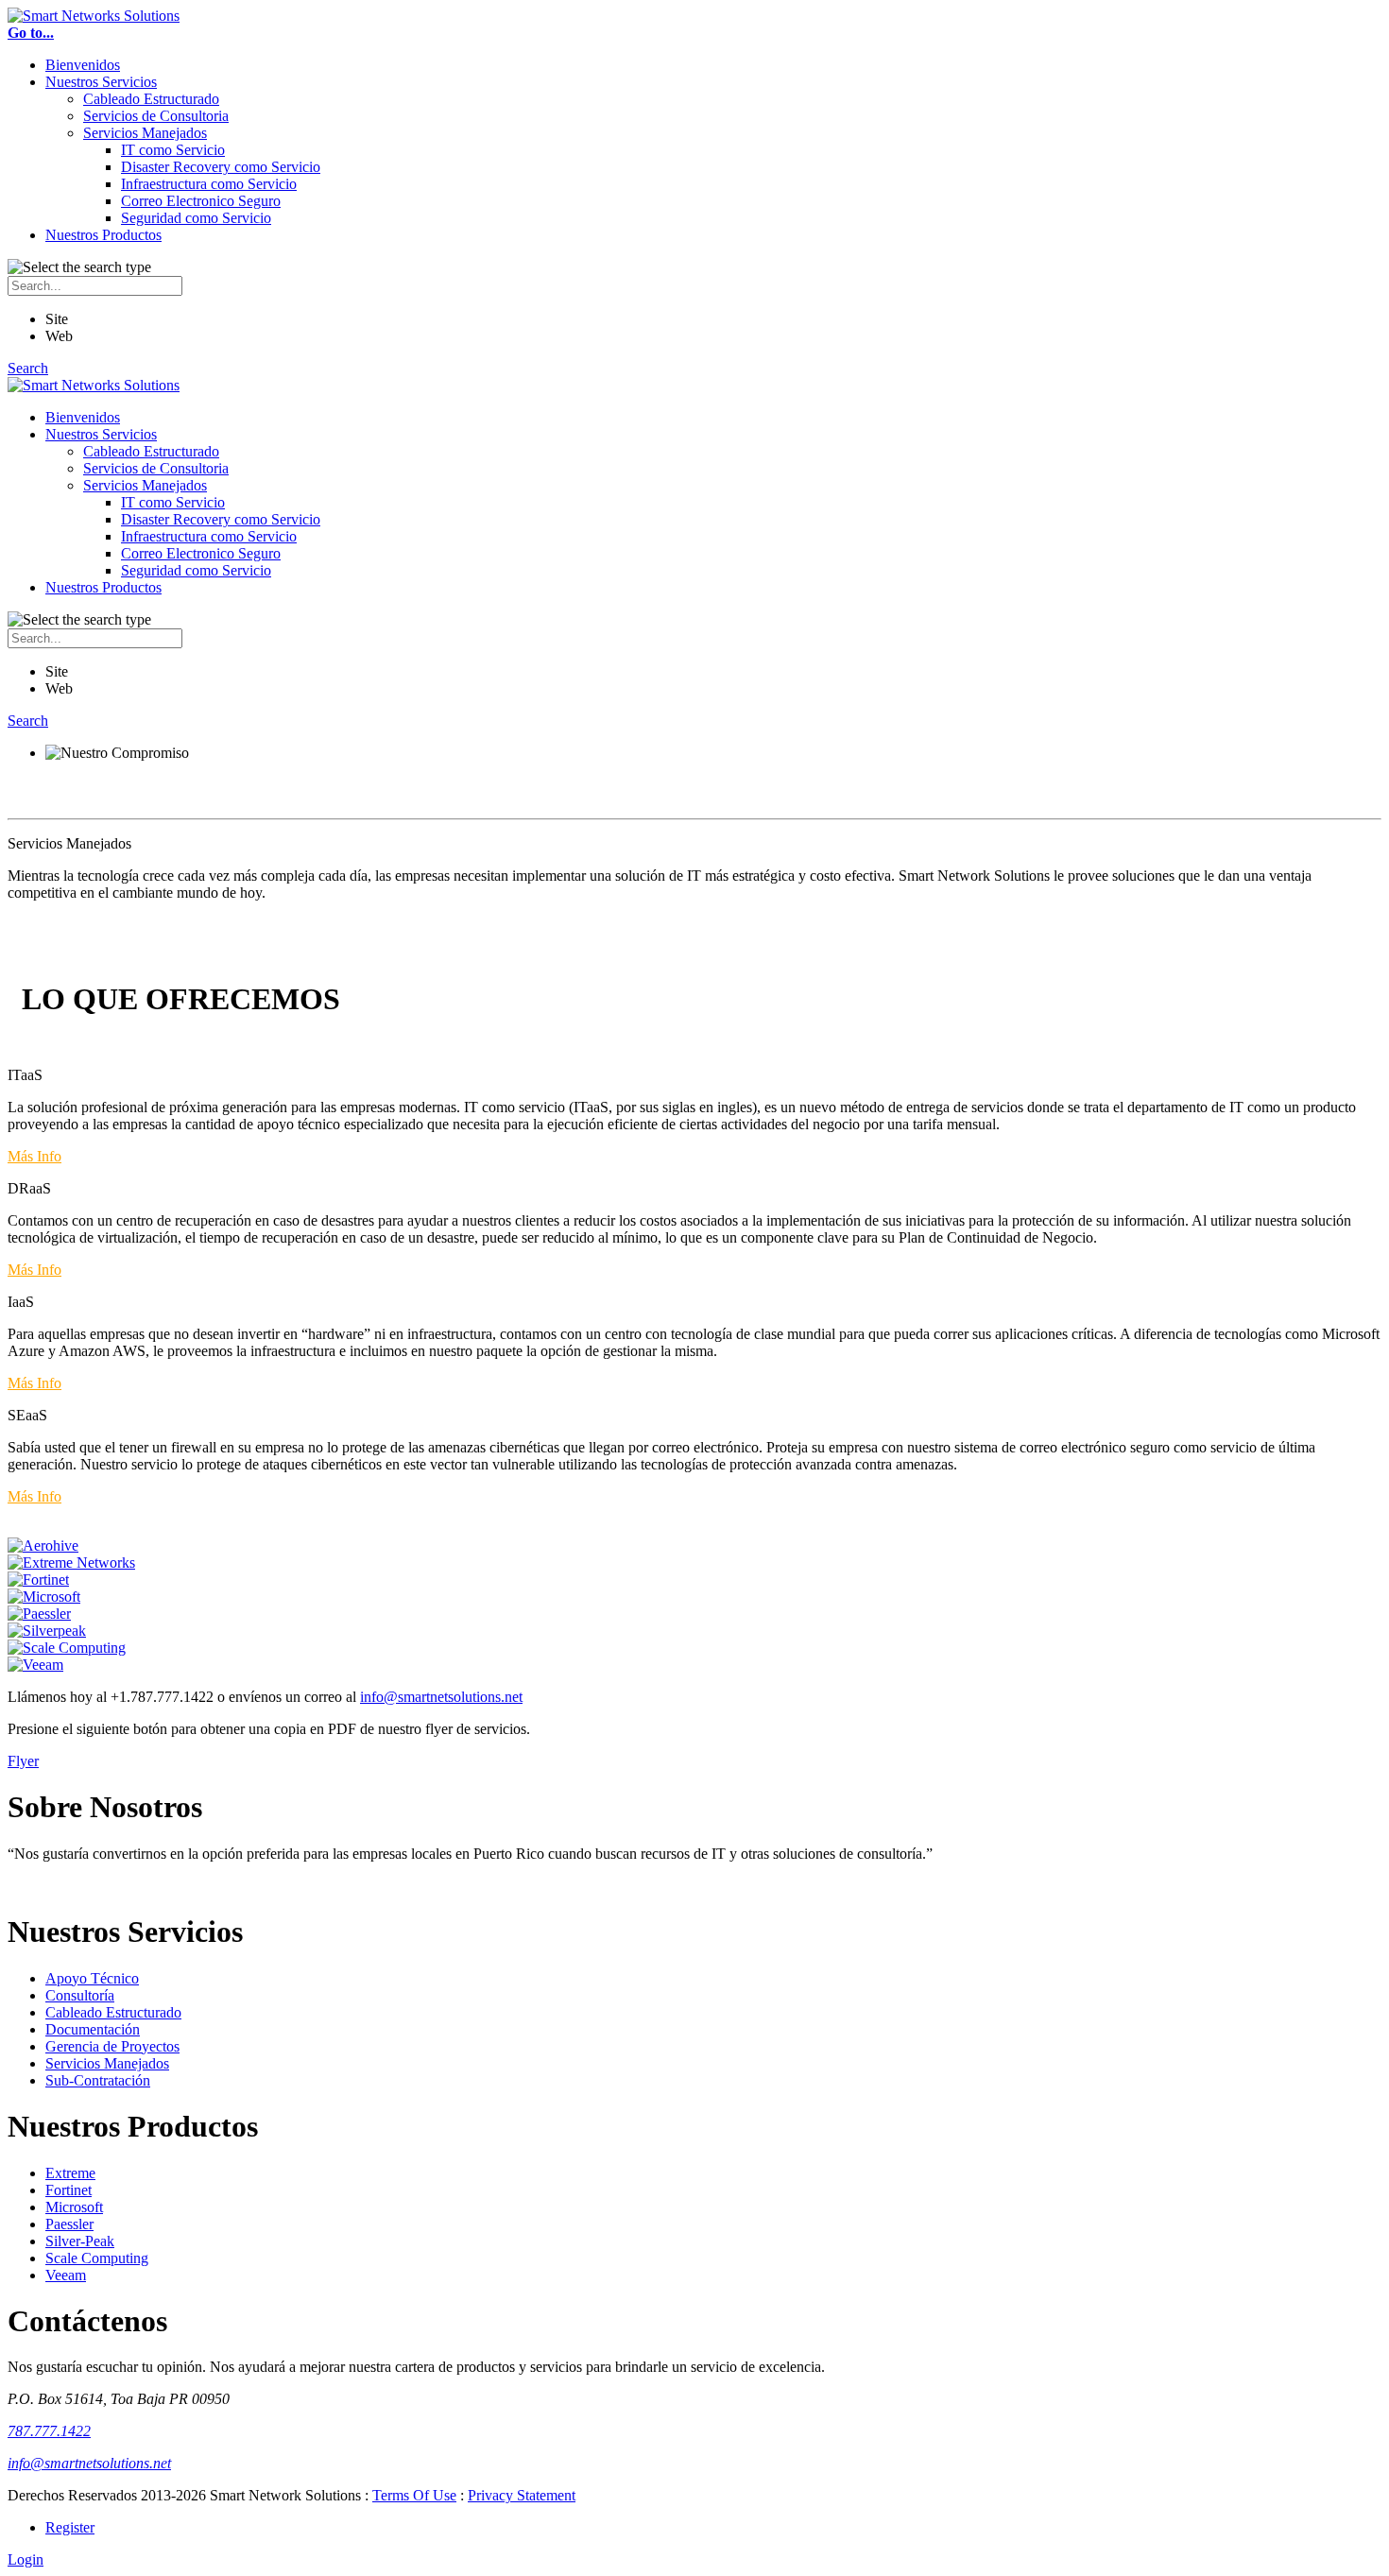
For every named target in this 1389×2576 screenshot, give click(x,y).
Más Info (34, 1156)
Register (70, 2527)
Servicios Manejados (145, 133)
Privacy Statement (522, 2495)
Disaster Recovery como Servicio (221, 167)
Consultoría (80, 1995)
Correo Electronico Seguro (201, 201)
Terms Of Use (414, 2495)
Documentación (93, 2029)
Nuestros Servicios (101, 82)
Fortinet (69, 2190)
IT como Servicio (173, 150)
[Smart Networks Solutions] (94, 16)
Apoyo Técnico (92, 1978)
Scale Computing (97, 2258)
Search (28, 368)
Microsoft (74, 2207)
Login (26, 2559)
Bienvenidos (83, 65)
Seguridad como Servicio (196, 218)
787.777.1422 (49, 2431)
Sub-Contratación (98, 2080)
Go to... (31, 33)
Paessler (69, 2224)
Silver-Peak (80, 2241)
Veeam (66, 2275)
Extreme (70, 2173)
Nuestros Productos (103, 235)
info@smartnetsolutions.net (441, 1697)
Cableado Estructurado (151, 99)
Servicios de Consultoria (156, 116)
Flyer (23, 1761)
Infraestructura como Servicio (209, 184)
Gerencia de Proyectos (112, 2046)
